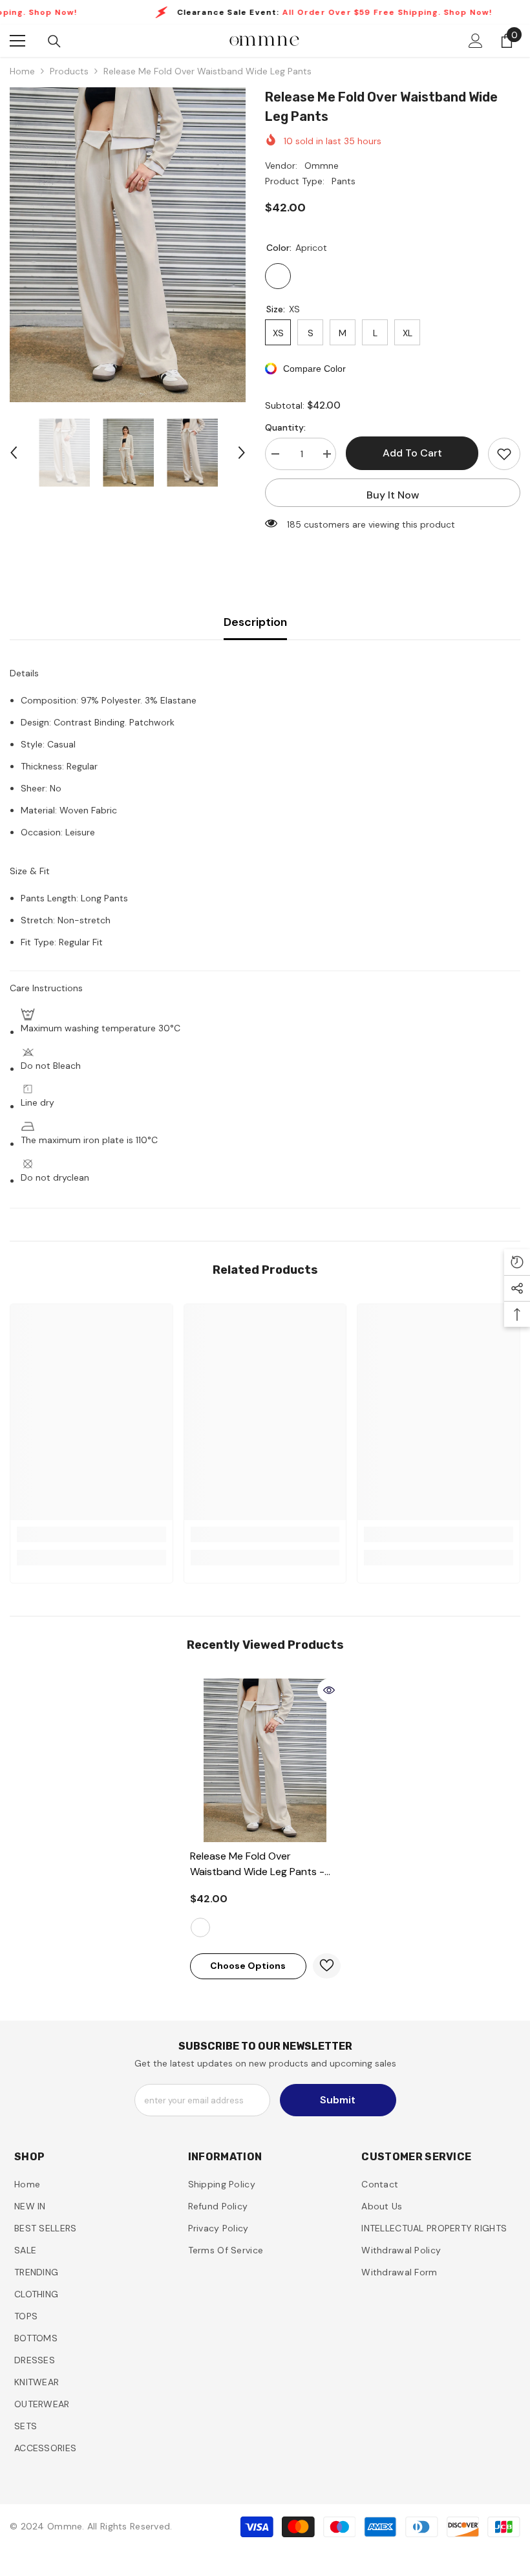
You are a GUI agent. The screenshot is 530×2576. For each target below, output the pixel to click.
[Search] (54, 41)
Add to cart (412, 453)
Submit (338, 2100)
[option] (128, 245)
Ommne (322, 166)
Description (255, 622)
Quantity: (285, 427)
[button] (14, 453)
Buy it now (393, 495)
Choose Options (248, 1966)
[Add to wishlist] (504, 454)
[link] (91, 1534)
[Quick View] (329, 1690)
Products (69, 71)
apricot (200, 1927)
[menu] (17, 41)
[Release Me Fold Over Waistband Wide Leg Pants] (265, 1760)
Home (22, 71)
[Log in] (476, 41)
